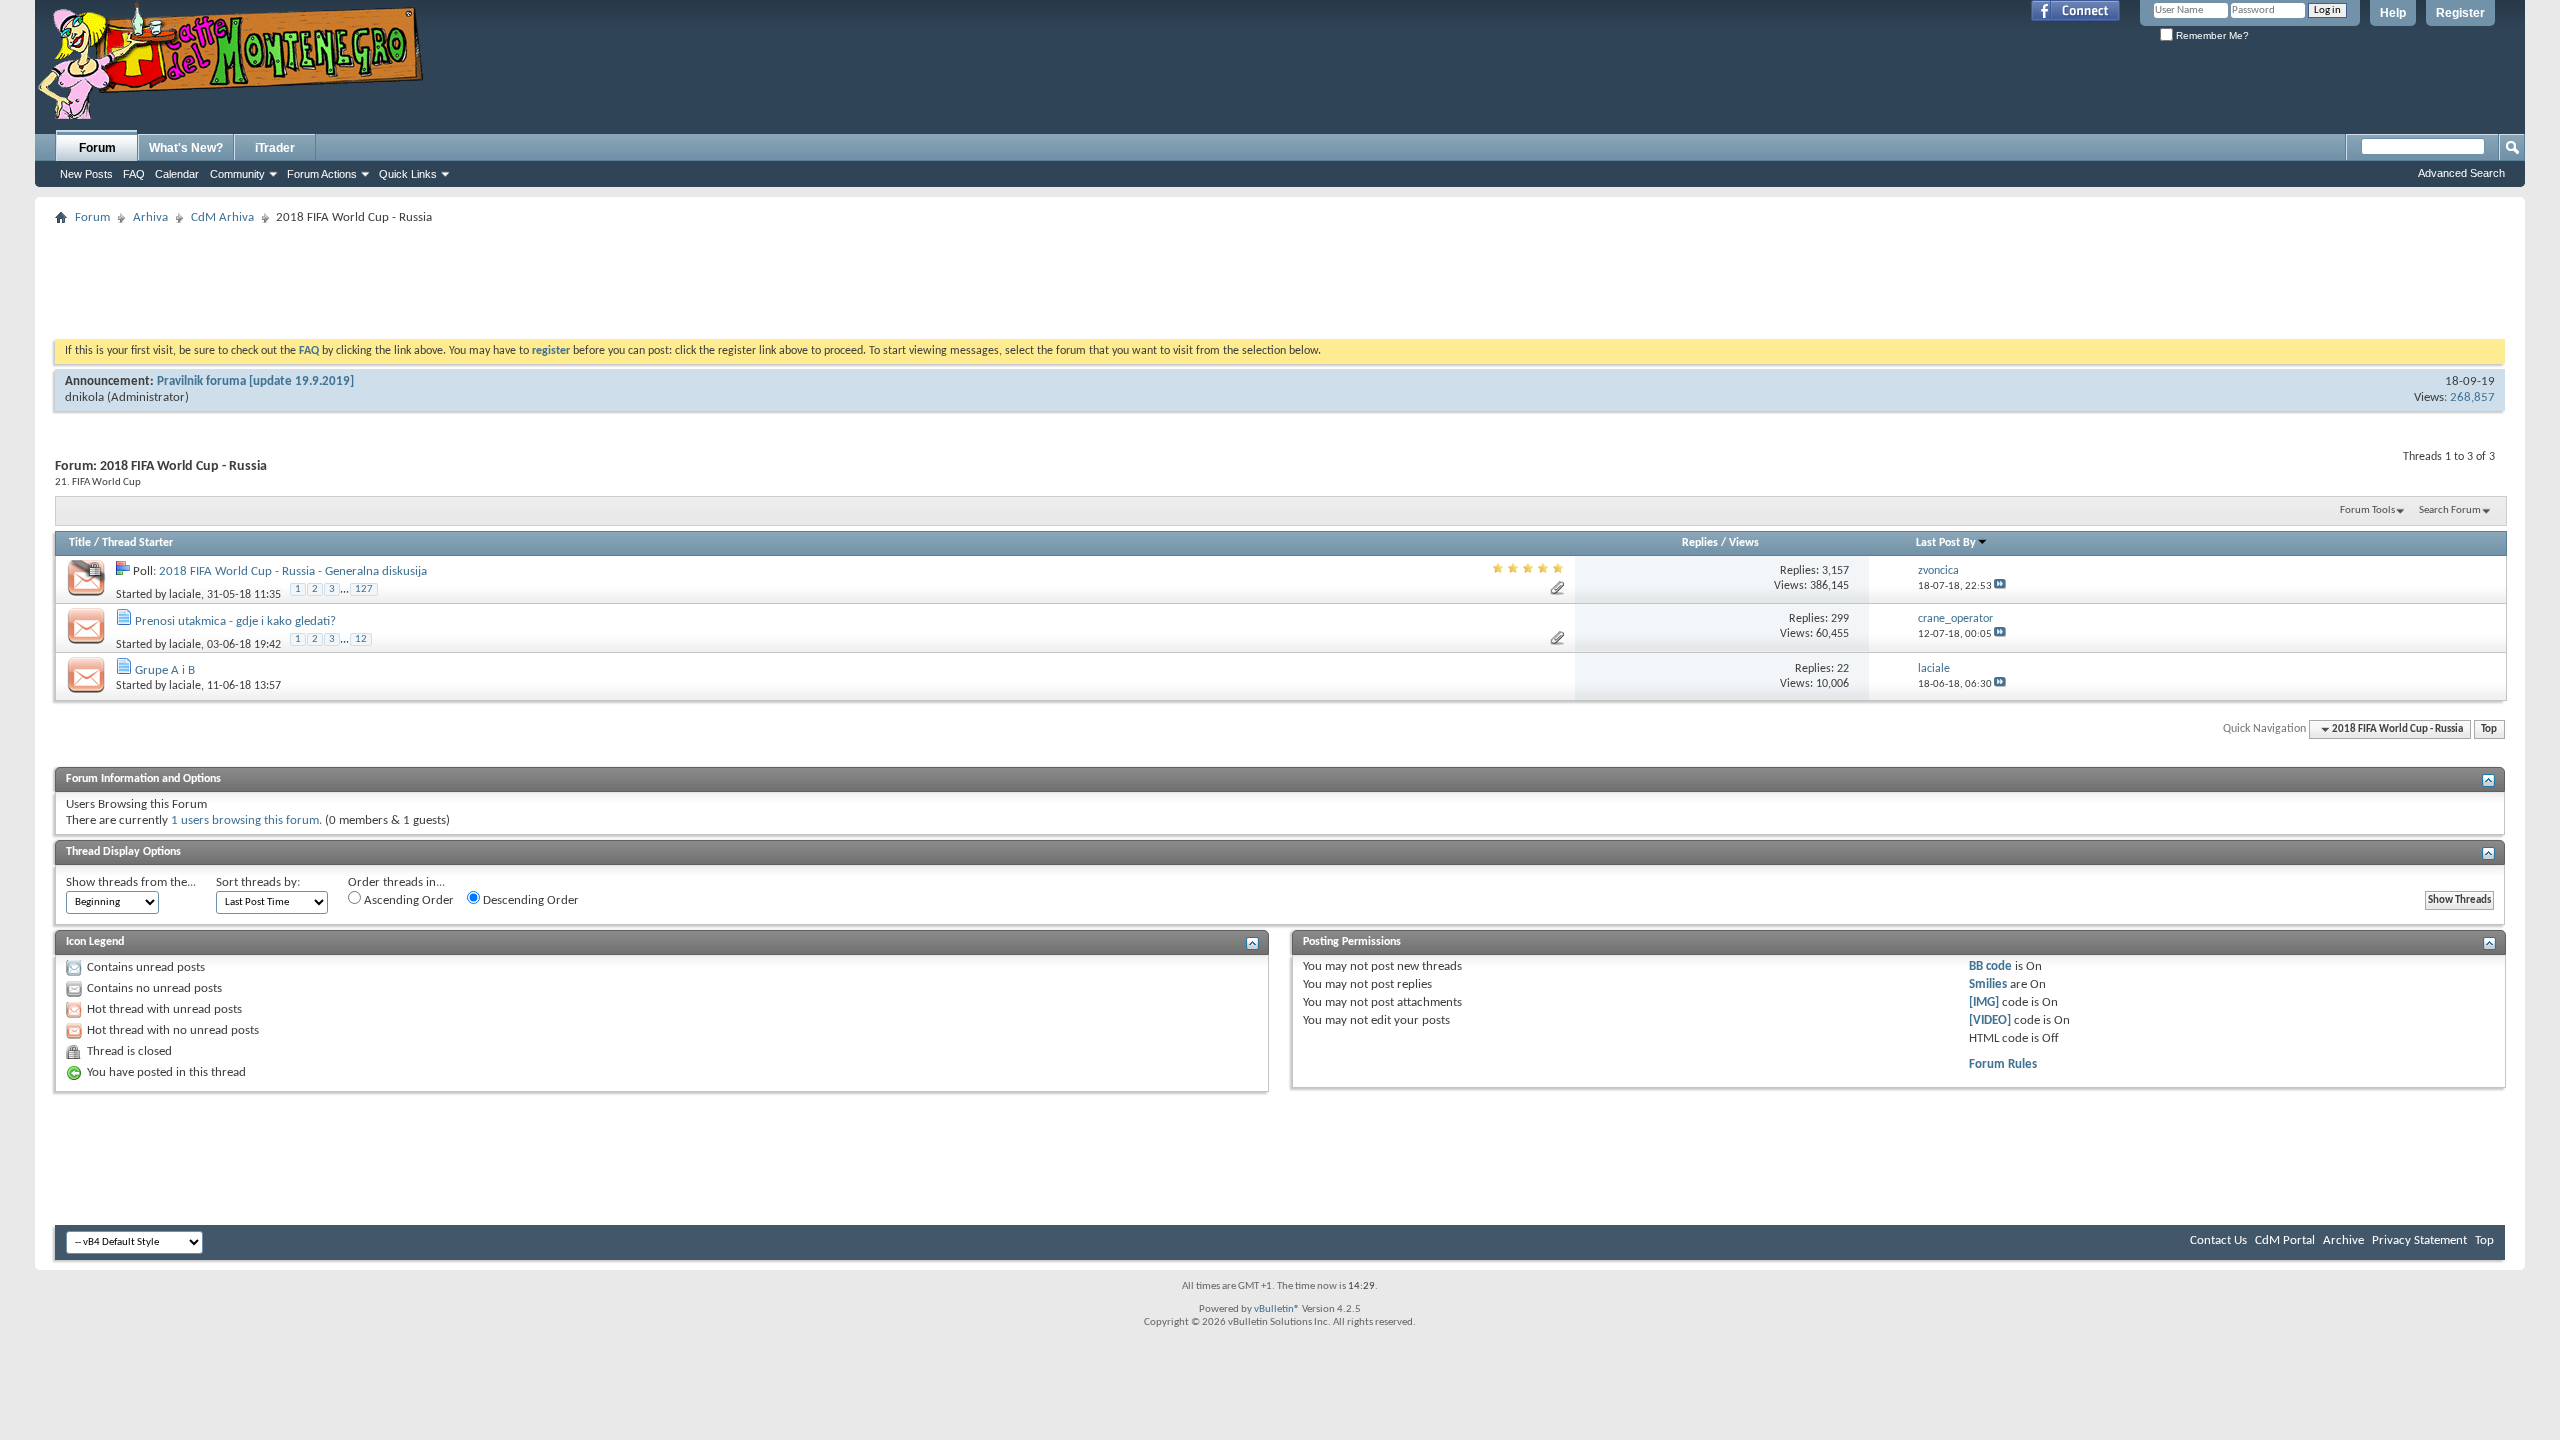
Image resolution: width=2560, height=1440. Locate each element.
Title (80, 543)
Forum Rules (2003, 1064)
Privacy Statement (2419, 1240)
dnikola (84, 397)
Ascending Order (407, 900)
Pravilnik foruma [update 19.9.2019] (255, 381)
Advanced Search (2461, 173)
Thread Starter (137, 543)
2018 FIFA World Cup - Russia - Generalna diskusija (293, 571)
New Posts (86, 174)
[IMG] (1984, 1002)
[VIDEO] (1990, 1020)
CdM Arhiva (222, 217)
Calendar (177, 174)
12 (361, 639)
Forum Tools (2367, 510)
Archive (2343, 1240)
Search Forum (2450, 510)
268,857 (2472, 397)
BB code (1990, 966)
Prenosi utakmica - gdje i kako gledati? (235, 621)
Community (237, 174)
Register (2460, 13)
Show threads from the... (131, 882)
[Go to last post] (2000, 586)
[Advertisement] (1280, 276)
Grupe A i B (165, 670)
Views (1744, 543)
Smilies (1988, 984)
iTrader (275, 148)
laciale (185, 594)
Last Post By (1946, 543)
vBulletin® (1277, 1309)
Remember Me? (2211, 35)
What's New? (186, 148)
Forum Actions (322, 174)
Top (2489, 729)
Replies (1700, 543)
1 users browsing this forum (245, 820)
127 (364, 589)
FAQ (134, 174)
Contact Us (2218, 1240)
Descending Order (529, 900)
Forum (97, 148)
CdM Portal (2285, 1240)
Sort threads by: (258, 882)
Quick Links (408, 174)
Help (2393, 13)
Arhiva (150, 217)
